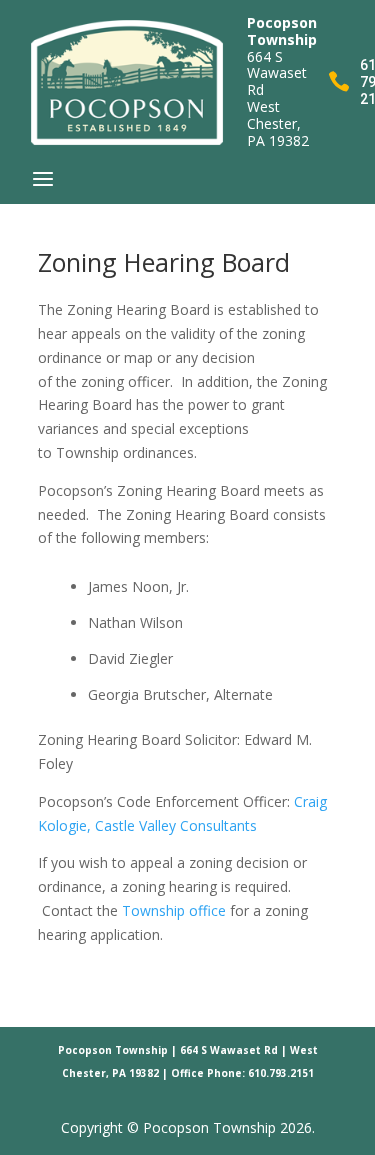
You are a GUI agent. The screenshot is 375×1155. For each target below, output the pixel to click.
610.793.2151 (281, 1073)
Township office (174, 910)
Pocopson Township (113, 1050)
